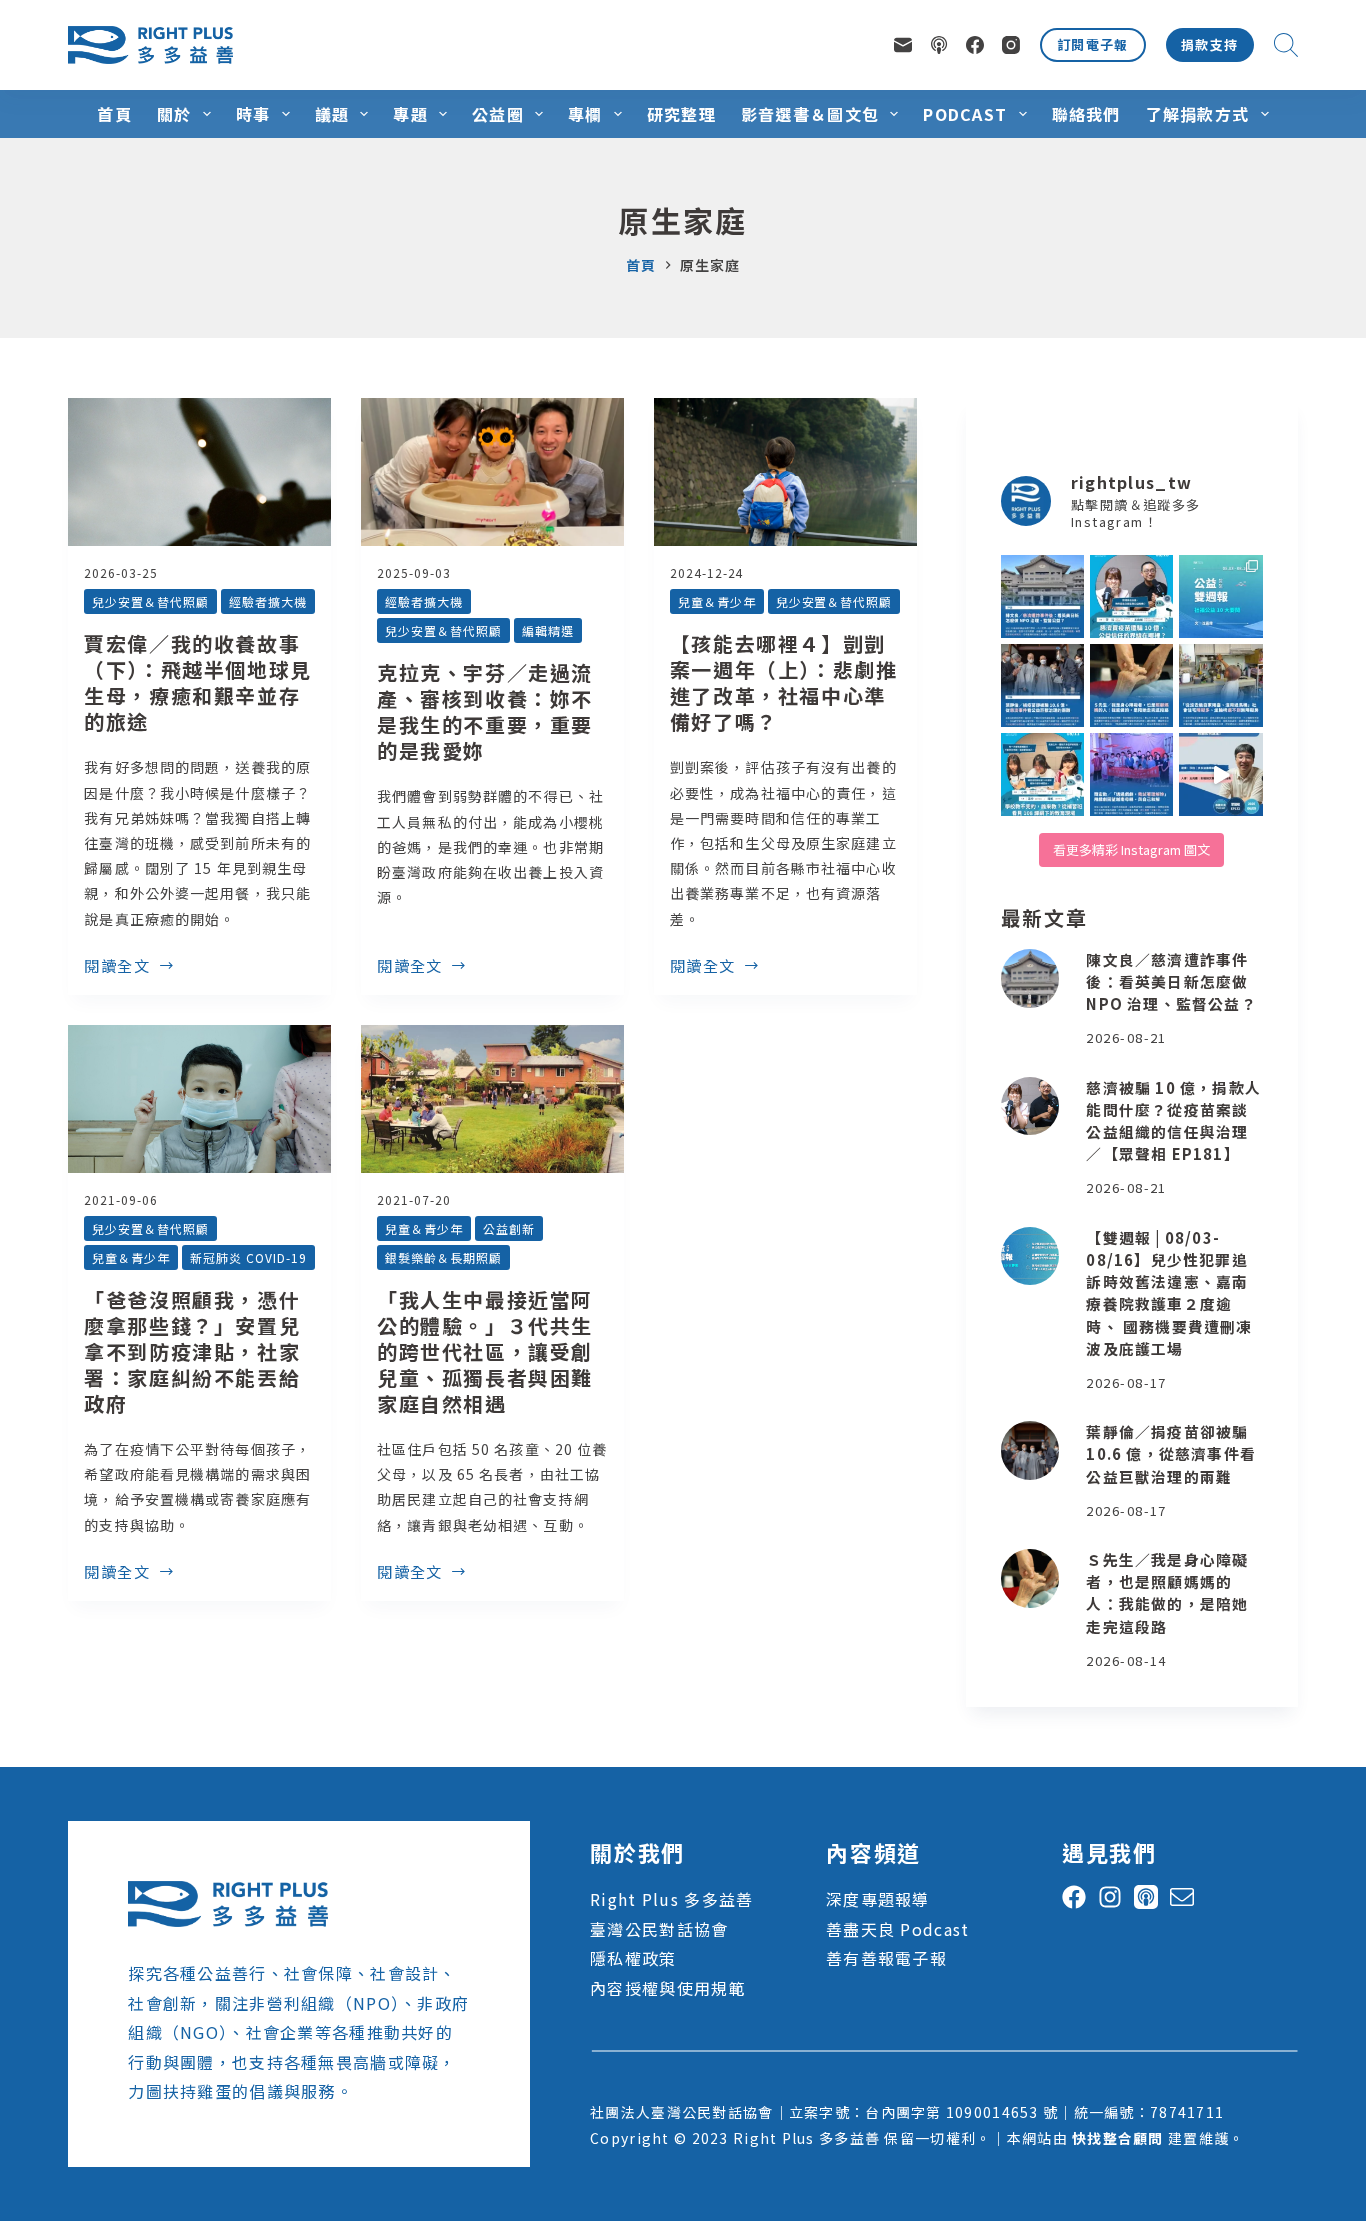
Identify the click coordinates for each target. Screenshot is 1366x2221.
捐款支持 (1210, 44)
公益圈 (498, 114)
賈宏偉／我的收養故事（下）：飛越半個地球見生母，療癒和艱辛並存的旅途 (198, 682)
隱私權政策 (633, 1958)
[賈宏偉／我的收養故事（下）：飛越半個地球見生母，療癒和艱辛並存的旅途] (199, 472)
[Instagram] (1011, 45)
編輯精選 (548, 630)
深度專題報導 (878, 1899)
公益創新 (509, 1228)
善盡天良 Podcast (897, 1929)
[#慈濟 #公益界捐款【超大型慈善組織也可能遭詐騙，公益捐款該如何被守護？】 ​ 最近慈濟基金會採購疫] (1042, 685)
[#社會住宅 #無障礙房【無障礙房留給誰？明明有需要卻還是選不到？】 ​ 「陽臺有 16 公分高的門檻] (1220, 685)
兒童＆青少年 (717, 601)
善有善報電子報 (886, 1958)
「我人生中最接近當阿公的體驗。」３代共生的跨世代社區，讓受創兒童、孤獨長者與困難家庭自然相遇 (485, 1351)
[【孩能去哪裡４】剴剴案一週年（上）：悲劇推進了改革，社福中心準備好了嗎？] (785, 472)
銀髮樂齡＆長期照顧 (443, 1257)
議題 (332, 114)
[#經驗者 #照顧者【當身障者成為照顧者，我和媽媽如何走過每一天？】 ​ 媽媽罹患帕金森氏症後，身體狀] (1131, 685)
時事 (253, 114)
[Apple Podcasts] (939, 45)
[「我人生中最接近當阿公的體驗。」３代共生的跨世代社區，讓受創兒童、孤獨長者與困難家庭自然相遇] (492, 1099)
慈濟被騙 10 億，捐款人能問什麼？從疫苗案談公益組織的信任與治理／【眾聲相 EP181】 (1173, 1121)
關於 (174, 114)
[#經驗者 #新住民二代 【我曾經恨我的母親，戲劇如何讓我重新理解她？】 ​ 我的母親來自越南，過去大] (1131, 774)
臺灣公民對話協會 (659, 1929)
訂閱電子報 (1093, 44)
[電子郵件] (903, 45)
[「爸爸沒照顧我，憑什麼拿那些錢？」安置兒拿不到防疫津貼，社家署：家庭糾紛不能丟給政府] (199, 1099)
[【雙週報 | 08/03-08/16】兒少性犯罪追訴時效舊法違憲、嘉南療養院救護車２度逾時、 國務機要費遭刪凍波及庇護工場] (1030, 1256)
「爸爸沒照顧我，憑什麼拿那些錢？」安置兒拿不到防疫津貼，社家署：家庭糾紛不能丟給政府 (192, 1351)
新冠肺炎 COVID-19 (248, 1257)
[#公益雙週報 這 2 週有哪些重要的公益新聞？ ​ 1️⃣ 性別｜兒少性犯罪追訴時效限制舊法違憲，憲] (1220, 596)
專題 (410, 114)
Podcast (965, 114)
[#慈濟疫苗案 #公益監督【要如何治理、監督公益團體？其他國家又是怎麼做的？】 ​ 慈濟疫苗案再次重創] (1042, 596)
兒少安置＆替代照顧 (150, 601)
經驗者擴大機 (268, 601)
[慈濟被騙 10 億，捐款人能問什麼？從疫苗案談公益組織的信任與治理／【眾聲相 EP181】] (1030, 1106)
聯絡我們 (1086, 114)
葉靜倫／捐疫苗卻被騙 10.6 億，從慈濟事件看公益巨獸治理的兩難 (1170, 1453)
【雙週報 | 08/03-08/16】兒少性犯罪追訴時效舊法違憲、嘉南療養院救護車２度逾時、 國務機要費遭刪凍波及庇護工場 (1169, 1293)
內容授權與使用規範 (668, 1988)
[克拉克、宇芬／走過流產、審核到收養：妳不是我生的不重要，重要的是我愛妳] (492, 472)
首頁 (114, 114)
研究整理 (681, 114)
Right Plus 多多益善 (671, 1899)
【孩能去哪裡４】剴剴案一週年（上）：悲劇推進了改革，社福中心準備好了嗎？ (784, 682)
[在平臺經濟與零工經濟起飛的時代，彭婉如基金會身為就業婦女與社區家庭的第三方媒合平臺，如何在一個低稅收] (1220, 774)
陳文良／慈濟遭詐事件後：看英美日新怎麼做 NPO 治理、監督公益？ (1171, 981)
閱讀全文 (117, 967)
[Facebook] (975, 45)
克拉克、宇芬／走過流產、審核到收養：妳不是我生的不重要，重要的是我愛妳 (485, 711)
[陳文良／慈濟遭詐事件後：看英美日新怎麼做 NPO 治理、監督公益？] (1030, 978)
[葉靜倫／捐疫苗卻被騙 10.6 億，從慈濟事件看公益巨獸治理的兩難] (1030, 1450)
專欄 (585, 114)
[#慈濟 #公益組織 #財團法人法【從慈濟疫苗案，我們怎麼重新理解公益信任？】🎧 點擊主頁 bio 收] (1131, 596)
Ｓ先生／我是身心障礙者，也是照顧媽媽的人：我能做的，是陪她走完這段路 (1167, 1593)
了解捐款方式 (1198, 114)
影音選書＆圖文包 (810, 114)
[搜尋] (1286, 45)
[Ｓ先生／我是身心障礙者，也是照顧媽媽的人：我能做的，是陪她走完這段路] (1030, 1578)
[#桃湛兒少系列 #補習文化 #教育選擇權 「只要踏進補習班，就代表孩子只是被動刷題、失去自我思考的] (1042, 774)
